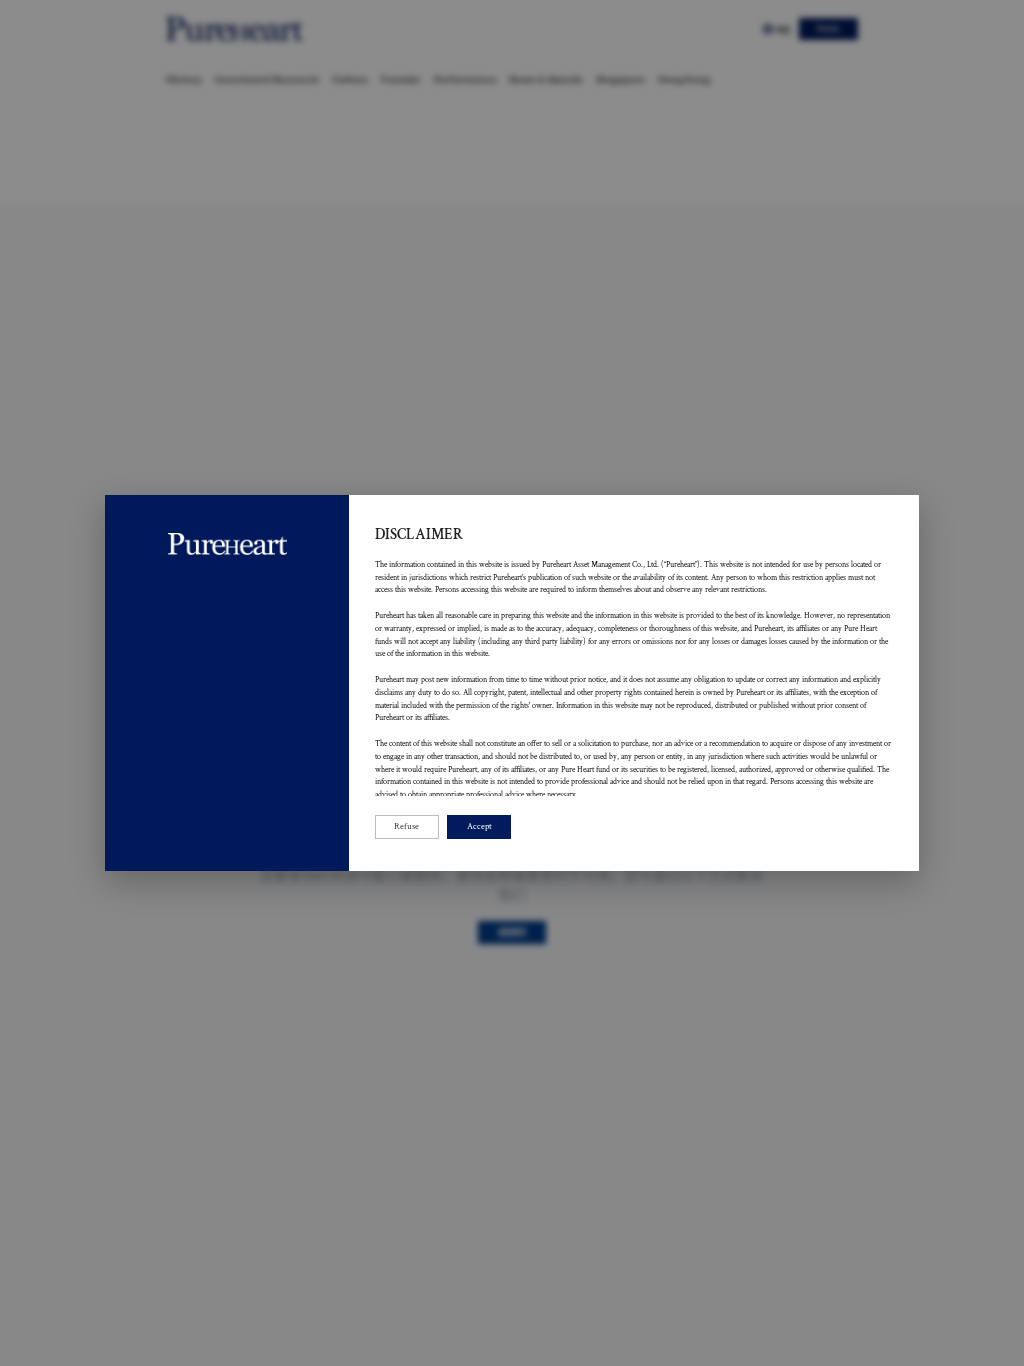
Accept (479, 826)
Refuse (406, 826)
